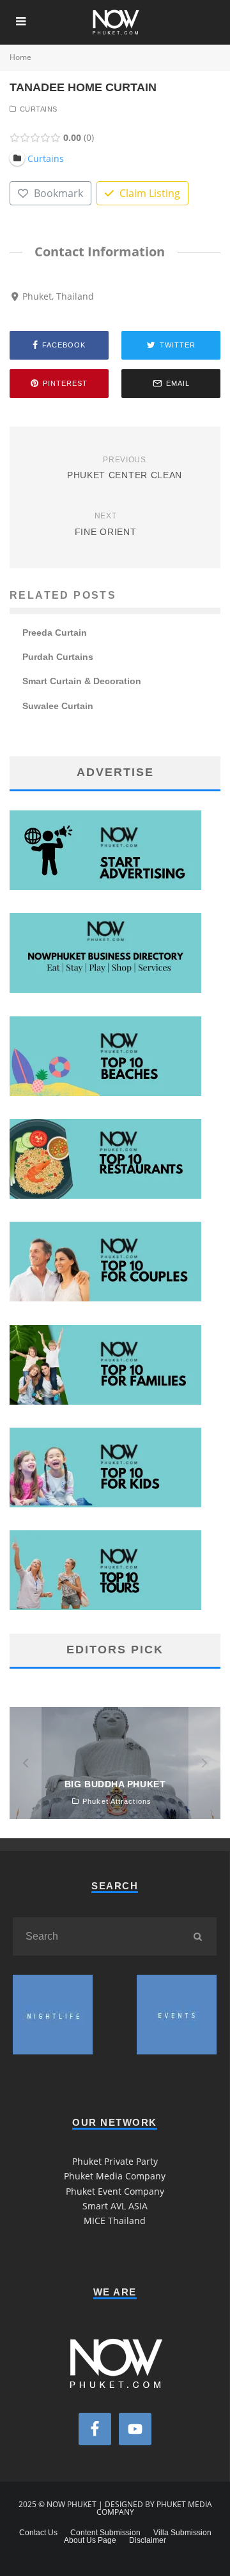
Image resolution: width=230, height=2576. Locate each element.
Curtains (39, 109)
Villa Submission (182, 2533)
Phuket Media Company (115, 2176)
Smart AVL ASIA (115, 2206)
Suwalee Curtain (58, 706)
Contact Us (38, 2533)
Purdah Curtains (58, 657)
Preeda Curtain (55, 633)
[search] (197, 1936)
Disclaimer (148, 2540)
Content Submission (105, 2533)
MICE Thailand (115, 2221)
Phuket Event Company (115, 2191)
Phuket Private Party (115, 2161)
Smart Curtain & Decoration (82, 681)
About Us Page (90, 2540)
